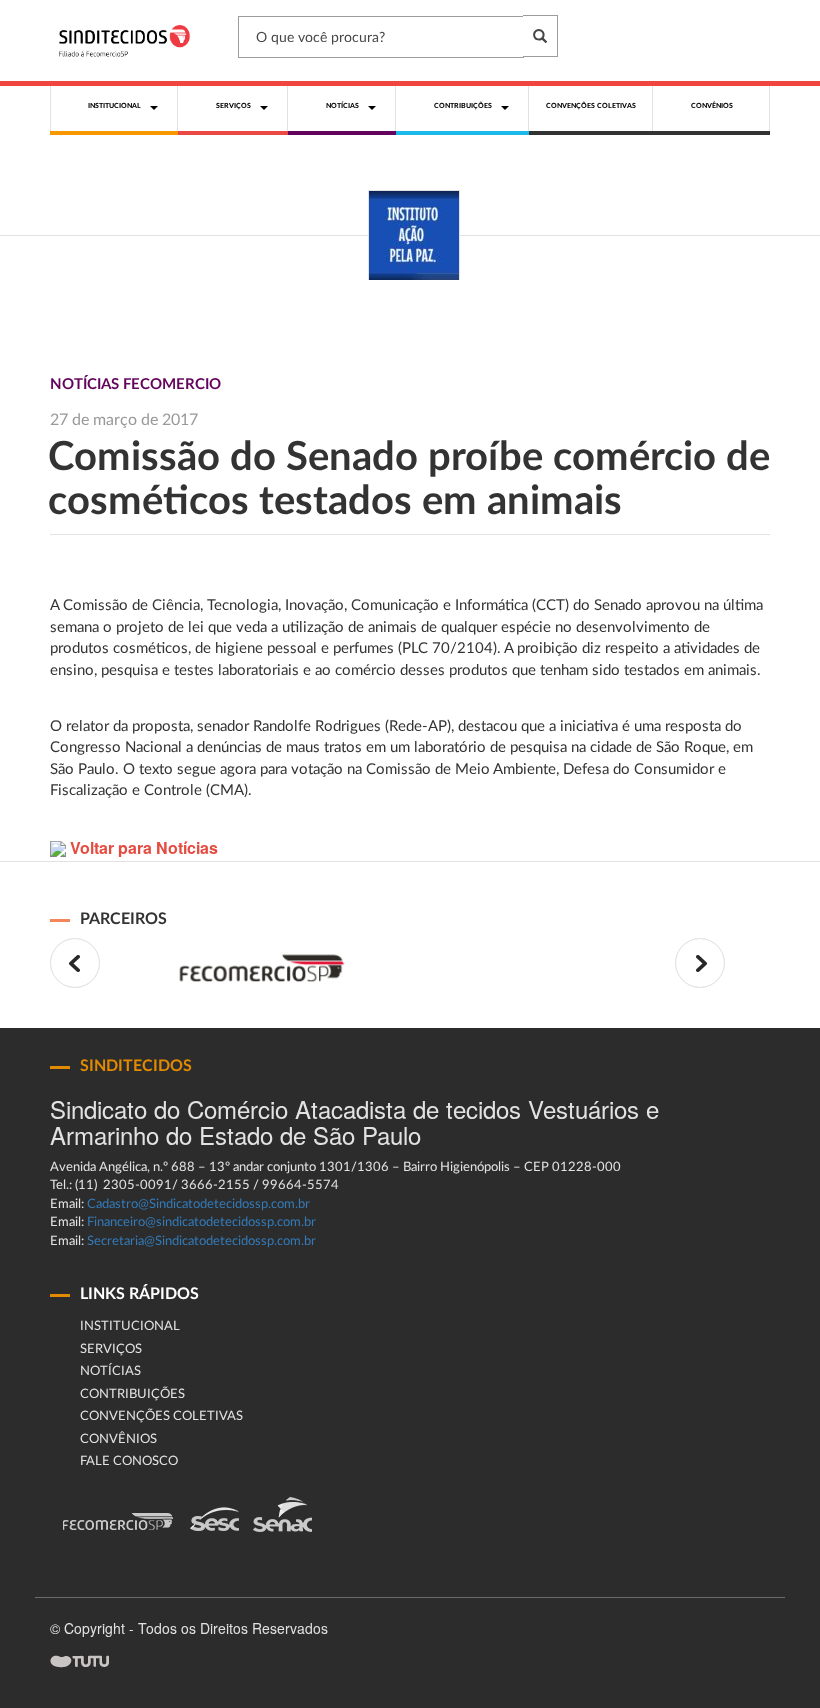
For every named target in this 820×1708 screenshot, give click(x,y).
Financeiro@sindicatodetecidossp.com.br (201, 1222)
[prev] (75, 963)
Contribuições (132, 1394)
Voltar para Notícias (142, 847)
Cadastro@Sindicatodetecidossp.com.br (198, 1204)
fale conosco (129, 1461)
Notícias (110, 1371)
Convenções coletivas (161, 1416)
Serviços (111, 1349)
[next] (700, 963)
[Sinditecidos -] (129, 40)
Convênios (118, 1439)
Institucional (130, 1326)
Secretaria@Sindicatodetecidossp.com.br (201, 1241)
